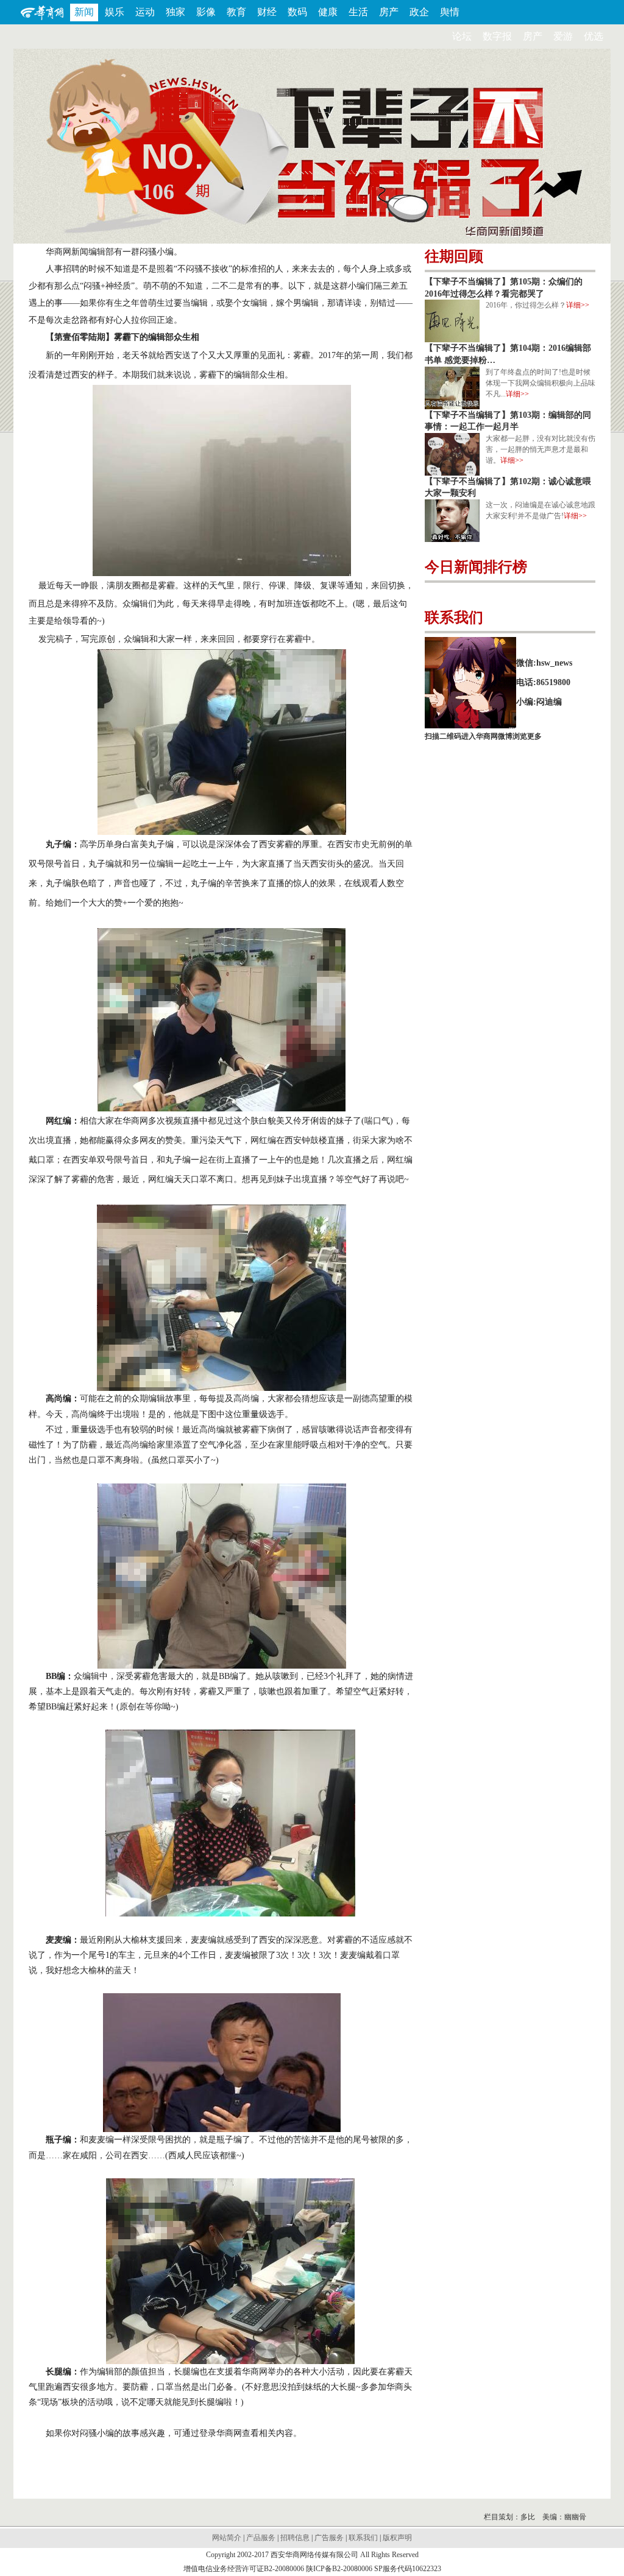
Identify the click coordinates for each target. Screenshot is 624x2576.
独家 (175, 12)
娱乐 (115, 12)
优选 (594, 36)
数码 (297, 12)
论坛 (462, 36)
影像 (206, 12)
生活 (358, 12)
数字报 (497, 36)
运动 (145, 12)
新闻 (84, 12)
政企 (419, 12)
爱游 (563, 36)
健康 (328, 12)
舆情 (450, 12)
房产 (389, 12)
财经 (267, 12)
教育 (236, 12)
